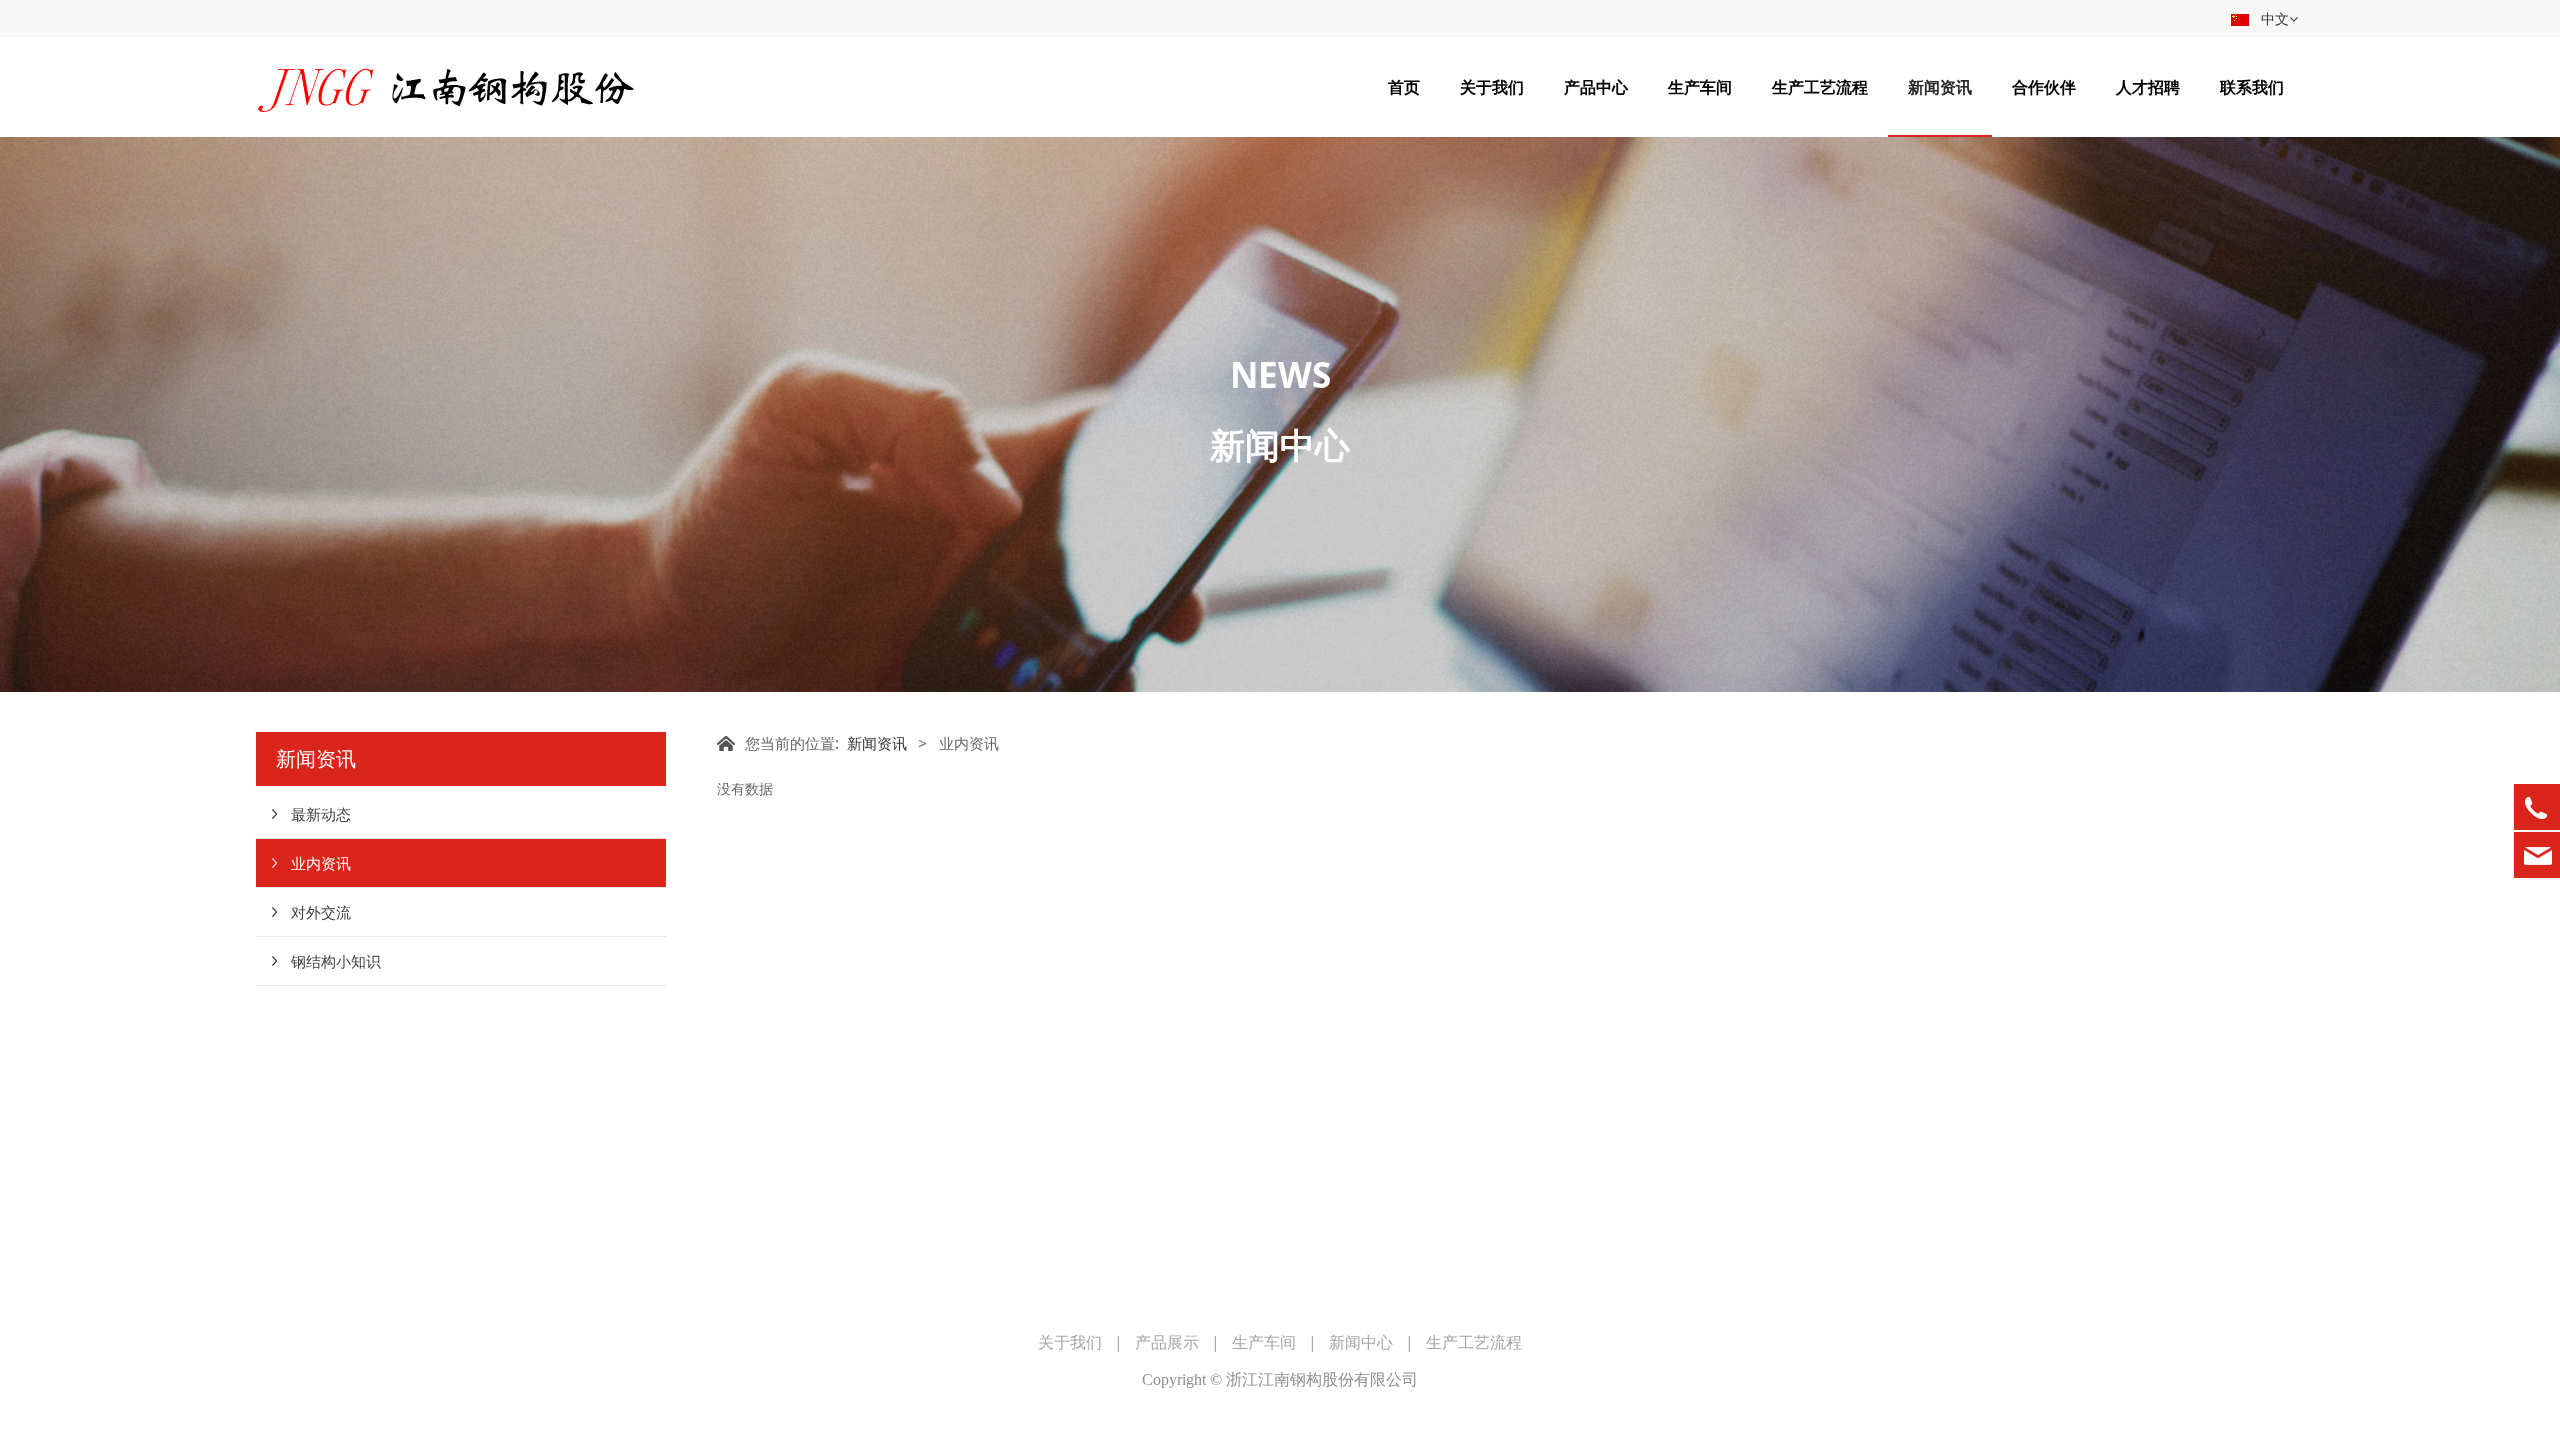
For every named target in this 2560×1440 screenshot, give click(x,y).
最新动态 (321, 814)
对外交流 (321, 912)
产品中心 (1596, 87)
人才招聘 (2148, 87)
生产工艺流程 (1820, 87)
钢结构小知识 (336, 961)
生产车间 (1700, 87)
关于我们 (1492, 87)
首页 (1404, 87)
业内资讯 (321, 863)
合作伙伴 (2044, 87)
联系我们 (2252, 87)
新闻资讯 (1940, 87)
